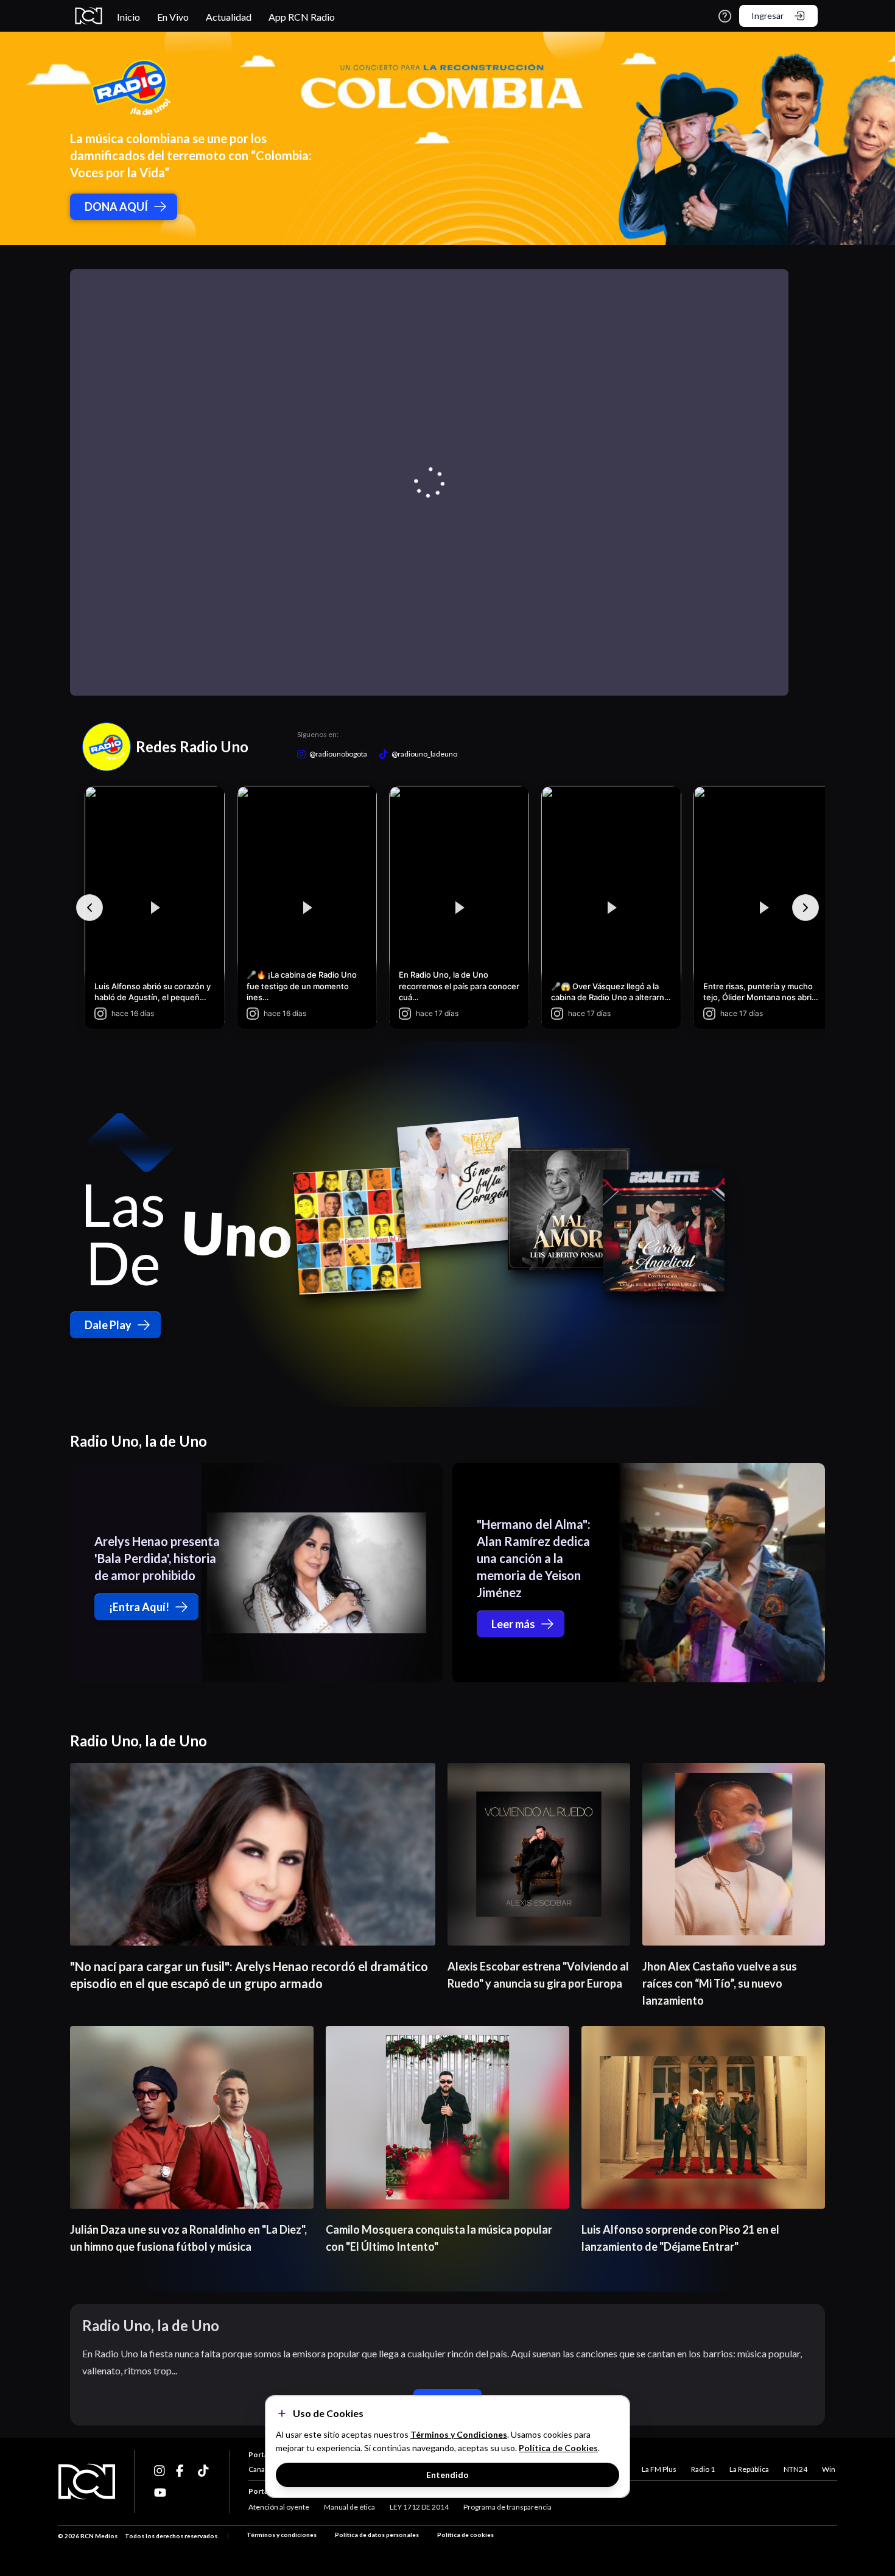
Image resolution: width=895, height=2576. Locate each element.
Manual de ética (349, 2507)
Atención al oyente (279, 2507)
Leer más (513, 1624)
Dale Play (108, 1325)
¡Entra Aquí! (139, 1607)
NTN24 (795, 2469)
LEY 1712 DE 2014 (419, 2507)
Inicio (128, 17)
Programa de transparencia (507, 2507)
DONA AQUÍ (116, 206)
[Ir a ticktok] (160, 2471)
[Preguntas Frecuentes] (725, 16)
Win (829, 2469)
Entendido (447, 2475)
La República (749, 2469)
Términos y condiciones (282, 2535)
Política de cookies (465, 2535)
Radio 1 (703, 2469)
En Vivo (173, 17)
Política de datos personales (377, 2535)
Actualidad (229, 17)
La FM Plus (659, 2469)
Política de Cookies (558, 2448)
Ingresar (767, 16)
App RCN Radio (302, 17)
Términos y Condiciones (459, 2434)
